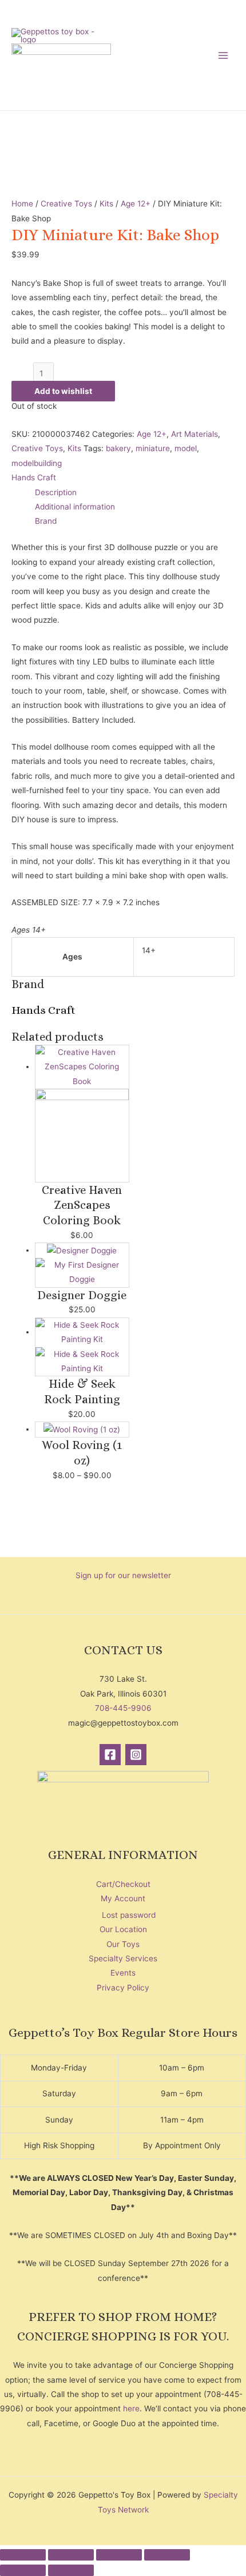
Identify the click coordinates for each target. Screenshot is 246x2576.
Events (123, 1973)
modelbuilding (37, 463)
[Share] (119, 2555)
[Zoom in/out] (23, 2555)
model (186, 448)
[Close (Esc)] (167, 2555)
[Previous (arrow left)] (23, 2570)
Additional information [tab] (75, 507)
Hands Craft (34, 477)
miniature (153, 448)
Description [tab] (56, 492)
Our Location (123, 1929)
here (131, 2408)
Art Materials (195, 434)
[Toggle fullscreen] (71, 2555)
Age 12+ (136, 204)
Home (22, 204)
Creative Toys (66, 204)
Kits (106, 204)
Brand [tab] (46, 521)
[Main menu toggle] (223, 55)
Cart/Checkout (123, 1884)
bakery (118, 448)
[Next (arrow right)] (71, 2570)
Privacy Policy (123, 1988)
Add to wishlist (63, 391)
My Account (123, 1898)
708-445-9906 (123, 1708)
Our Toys (123, 1944)
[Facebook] (110, 1755)
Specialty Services (123, 1958)
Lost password (129, 1915)
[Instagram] (136, 1755)
